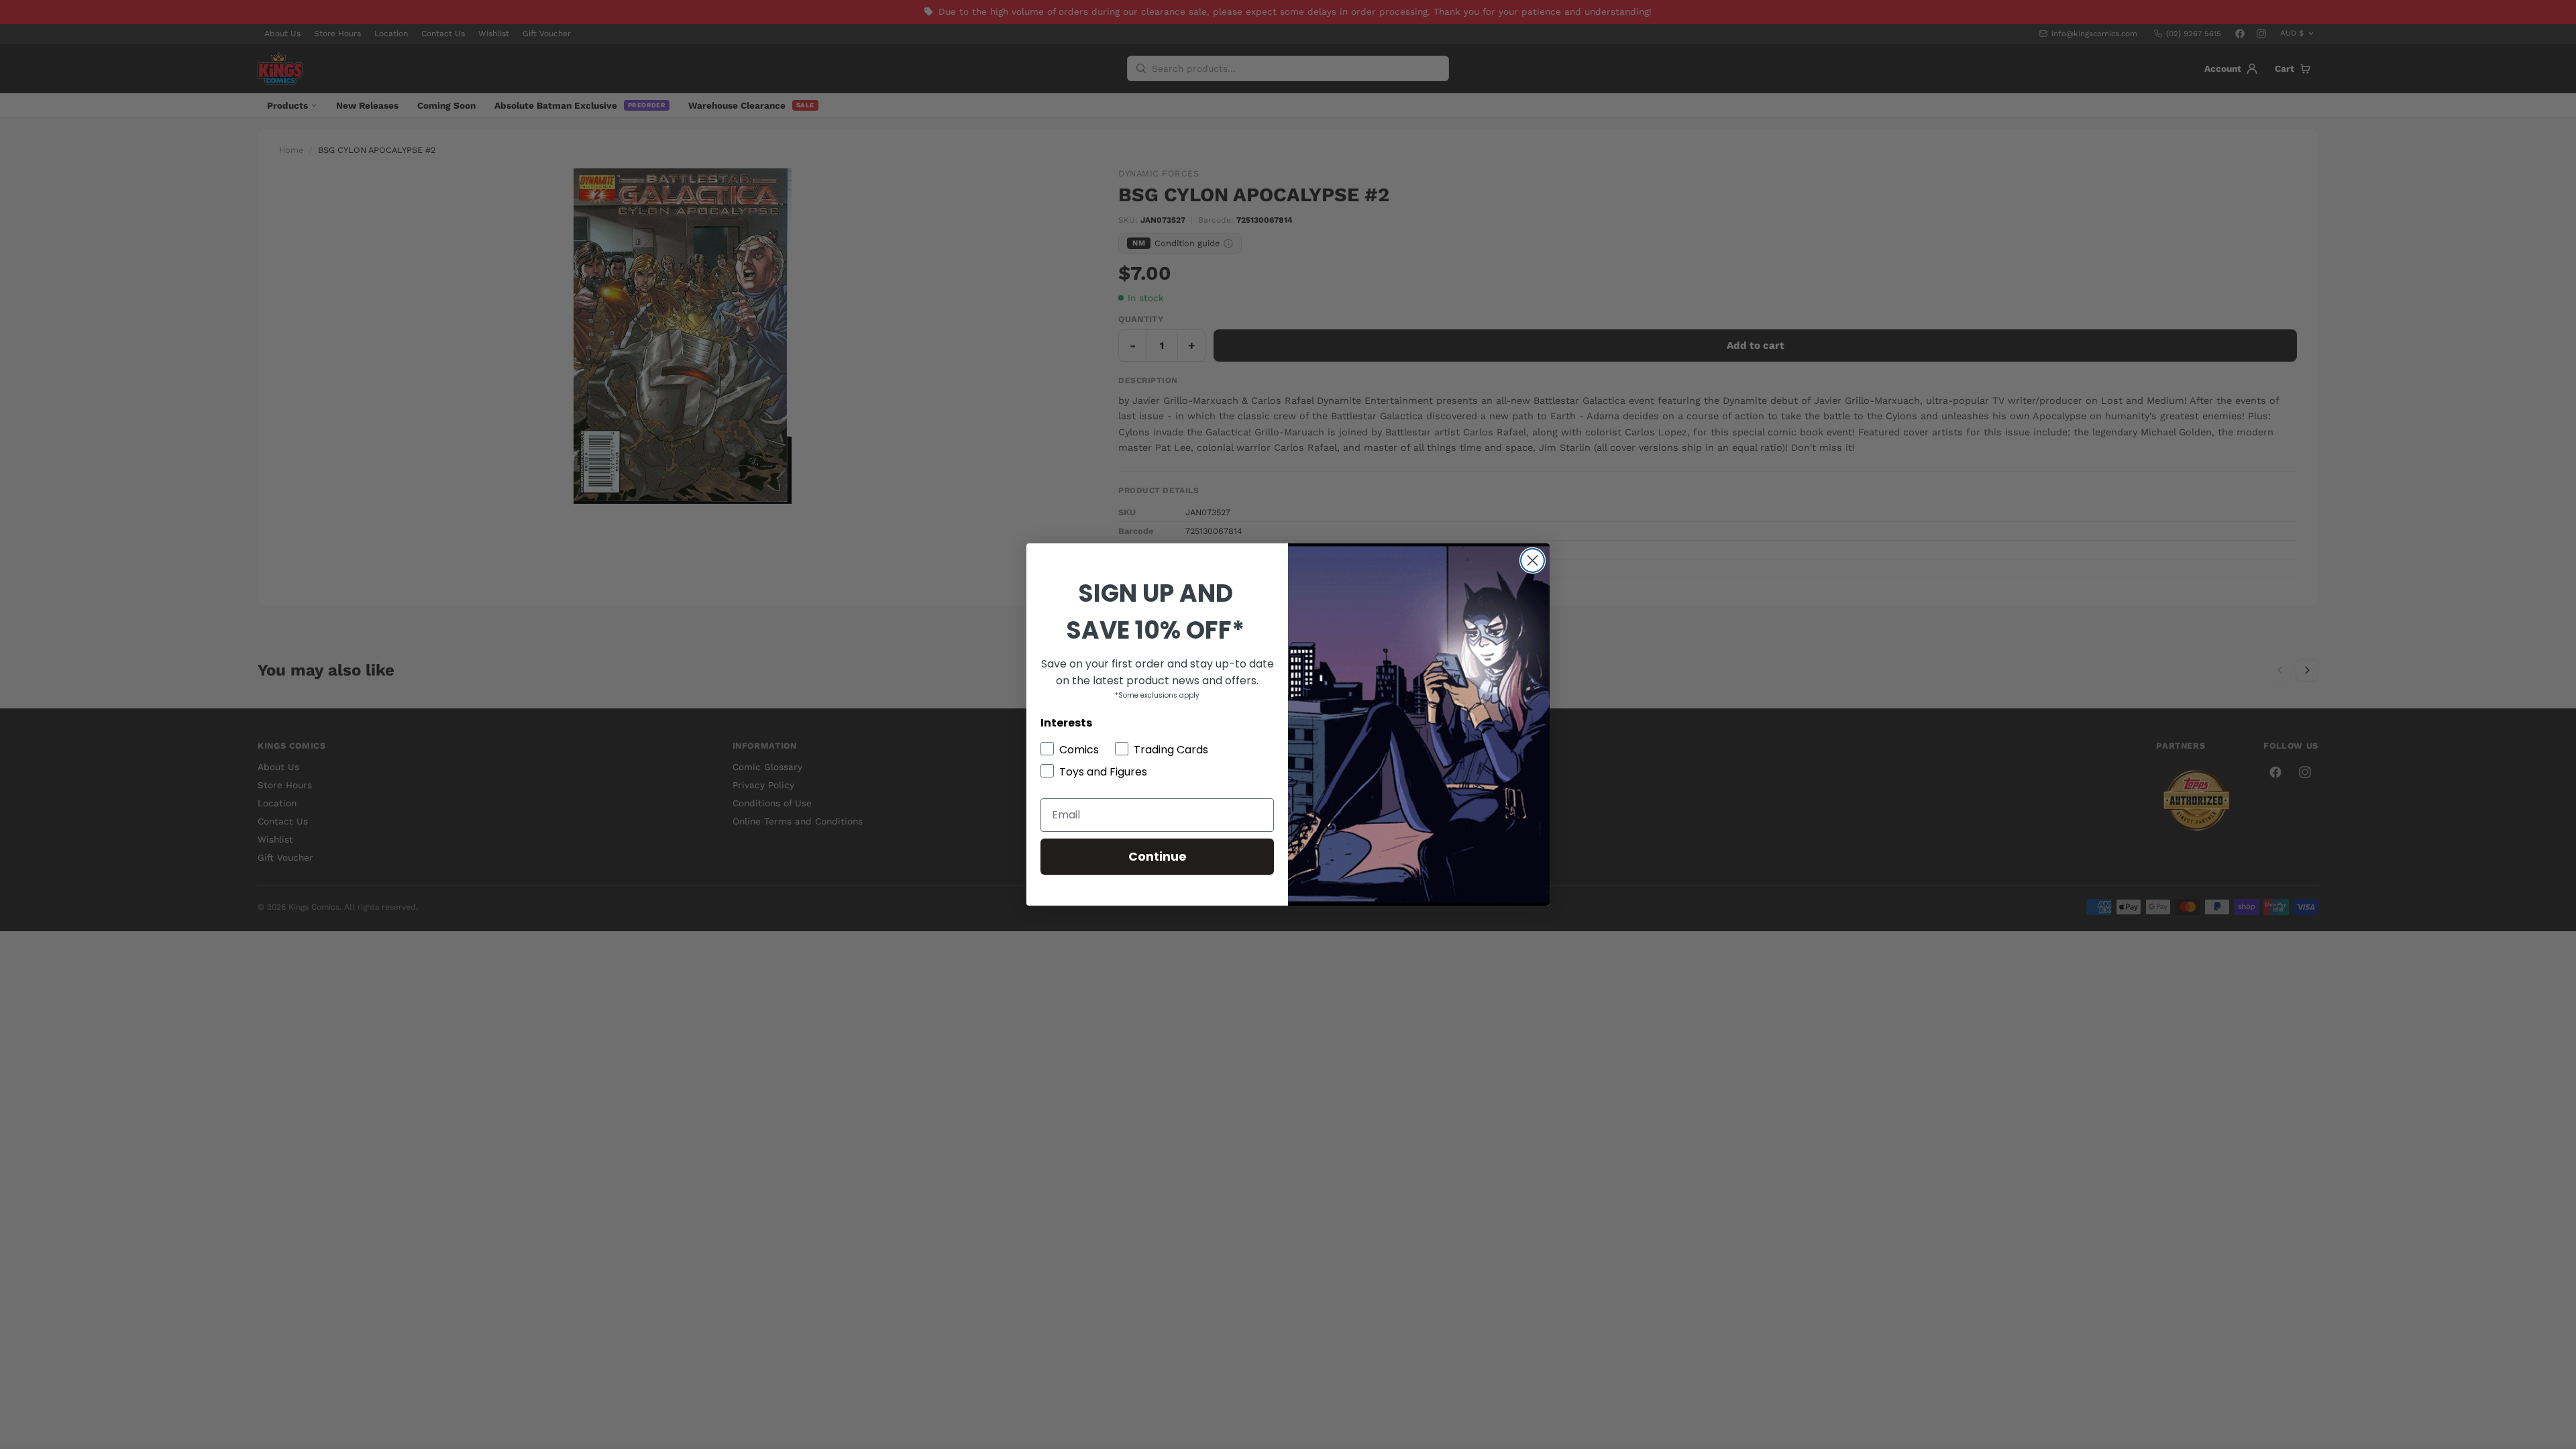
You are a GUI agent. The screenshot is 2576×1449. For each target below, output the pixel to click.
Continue (1158, 856)
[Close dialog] (1533, 560)
